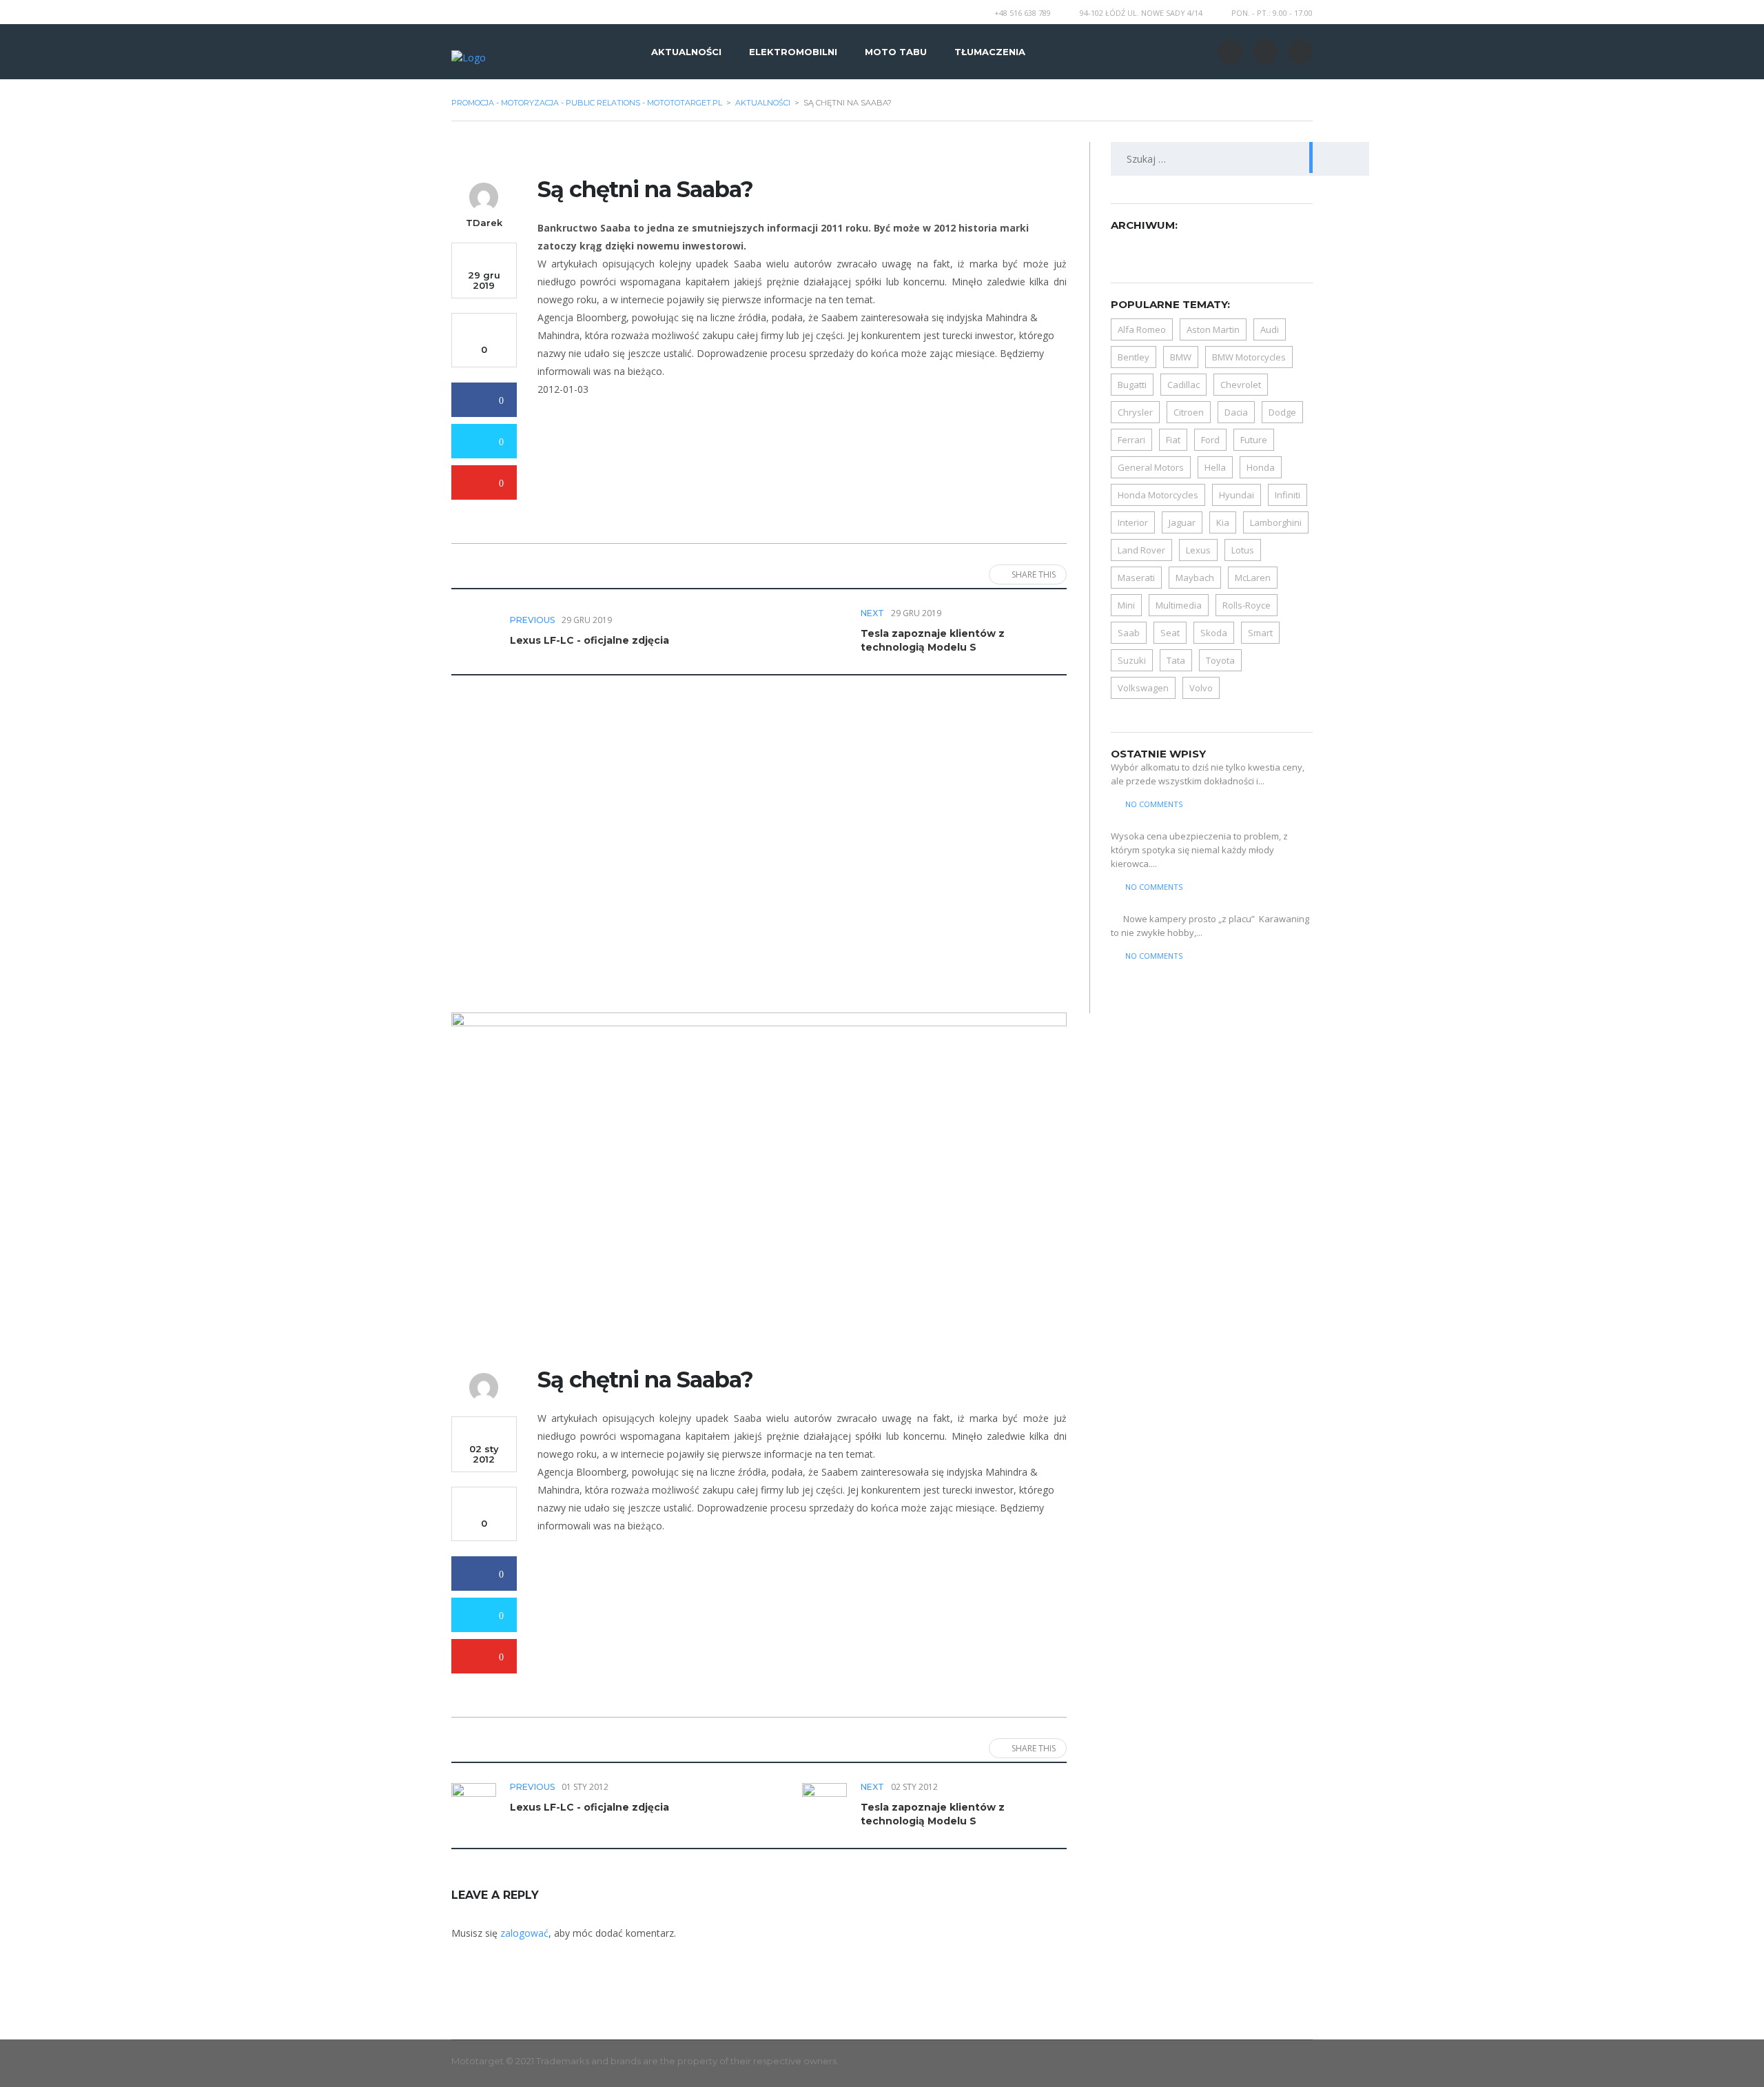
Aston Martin (1213, 329)
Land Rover (1141, 550)
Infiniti (1288, 495)
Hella (1215, 467)
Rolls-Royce (1247, 605)
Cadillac (1183, 385)
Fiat (1173, 440)
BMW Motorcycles (1249, 357)
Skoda (1214, 633)
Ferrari (1131, 440)
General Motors (1151, 467)
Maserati (1136, 578)
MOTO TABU (896, 52)
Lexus (1198, 550)
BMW (1181, 357)
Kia (1223, 522)
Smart (1260, 633)
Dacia (1236, 412)
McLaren (1253, 578)
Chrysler (1135, 412)
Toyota (1220, 660)
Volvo (1201, 688)
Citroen (1189, 412)
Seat (1170, 633)
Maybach (1195, 578)
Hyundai (1237, 495)
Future (1254, 440)
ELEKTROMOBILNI (793, 52)
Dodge (1282, 412)
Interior (1133, 522)
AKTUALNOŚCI (686, 52)
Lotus (1243, 550)
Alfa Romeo (1142, 329)
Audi (1270, 329)
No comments (1154, 804)
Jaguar (1182, 522)
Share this (1034, 574)
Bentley (1134, 357)
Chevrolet (1241, 385)
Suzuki (1132, 660)
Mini (1126, 605)
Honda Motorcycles (1158, 495)
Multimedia (1179, 605)
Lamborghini (1276, 522)
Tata (1176, 660)
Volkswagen (1143, 688)
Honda (1261, 467)
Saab (1129, 633)
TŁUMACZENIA (990, 52)
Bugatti (1132, 385)
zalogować (524, 1933)
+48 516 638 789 (1023, 13)
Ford (1210, 440)
